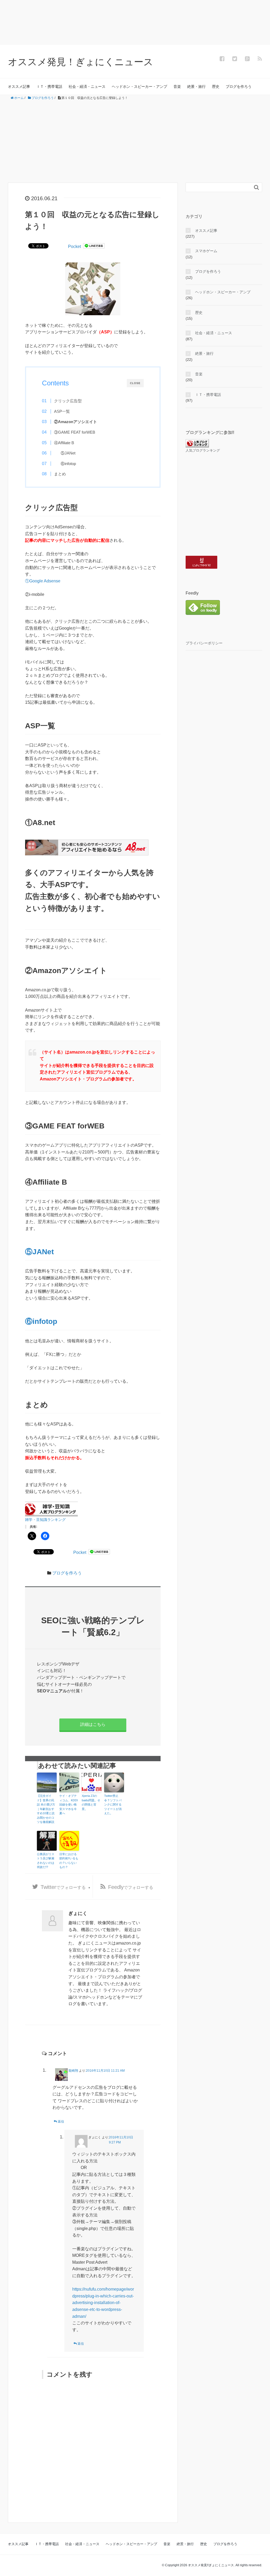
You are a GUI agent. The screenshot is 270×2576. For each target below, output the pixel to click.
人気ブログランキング (203, 451)
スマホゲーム (206, 251)
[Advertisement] (135, 142)
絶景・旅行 (196, 87)
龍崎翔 (73, 2071)
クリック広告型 (68, 401)
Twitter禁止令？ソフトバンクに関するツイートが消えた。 (113, 1804)
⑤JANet (68, 453)
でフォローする (63, 1887)
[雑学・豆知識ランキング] (51, 1509)
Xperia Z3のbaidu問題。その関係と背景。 (91, 1802)
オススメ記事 (19, 87)
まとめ (60, 474)
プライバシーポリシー (204, 643)
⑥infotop (68, 464)
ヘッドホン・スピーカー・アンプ (139, 87)
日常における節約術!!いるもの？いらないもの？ (69, 1861)
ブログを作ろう (239, 87)
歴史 (216, 87)
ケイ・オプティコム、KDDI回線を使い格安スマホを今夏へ (69, 1804)
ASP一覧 (62, 411)
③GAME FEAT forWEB (75, 432)
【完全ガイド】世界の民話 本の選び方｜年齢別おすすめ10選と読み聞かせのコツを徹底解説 (46, 1809)
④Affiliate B (64, 443)
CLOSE (135, 383)
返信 (61, 2122)
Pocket (74, 246)
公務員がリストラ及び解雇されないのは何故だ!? (46, 1861)
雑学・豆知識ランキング (45, 1520)
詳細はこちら (93, 1724)
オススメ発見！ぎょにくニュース (81, 62)
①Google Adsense (43, 581)
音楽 (177, 87)
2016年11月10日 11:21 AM (105, 2071)
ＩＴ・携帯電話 (49, 87)
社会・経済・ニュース (87, 87)
